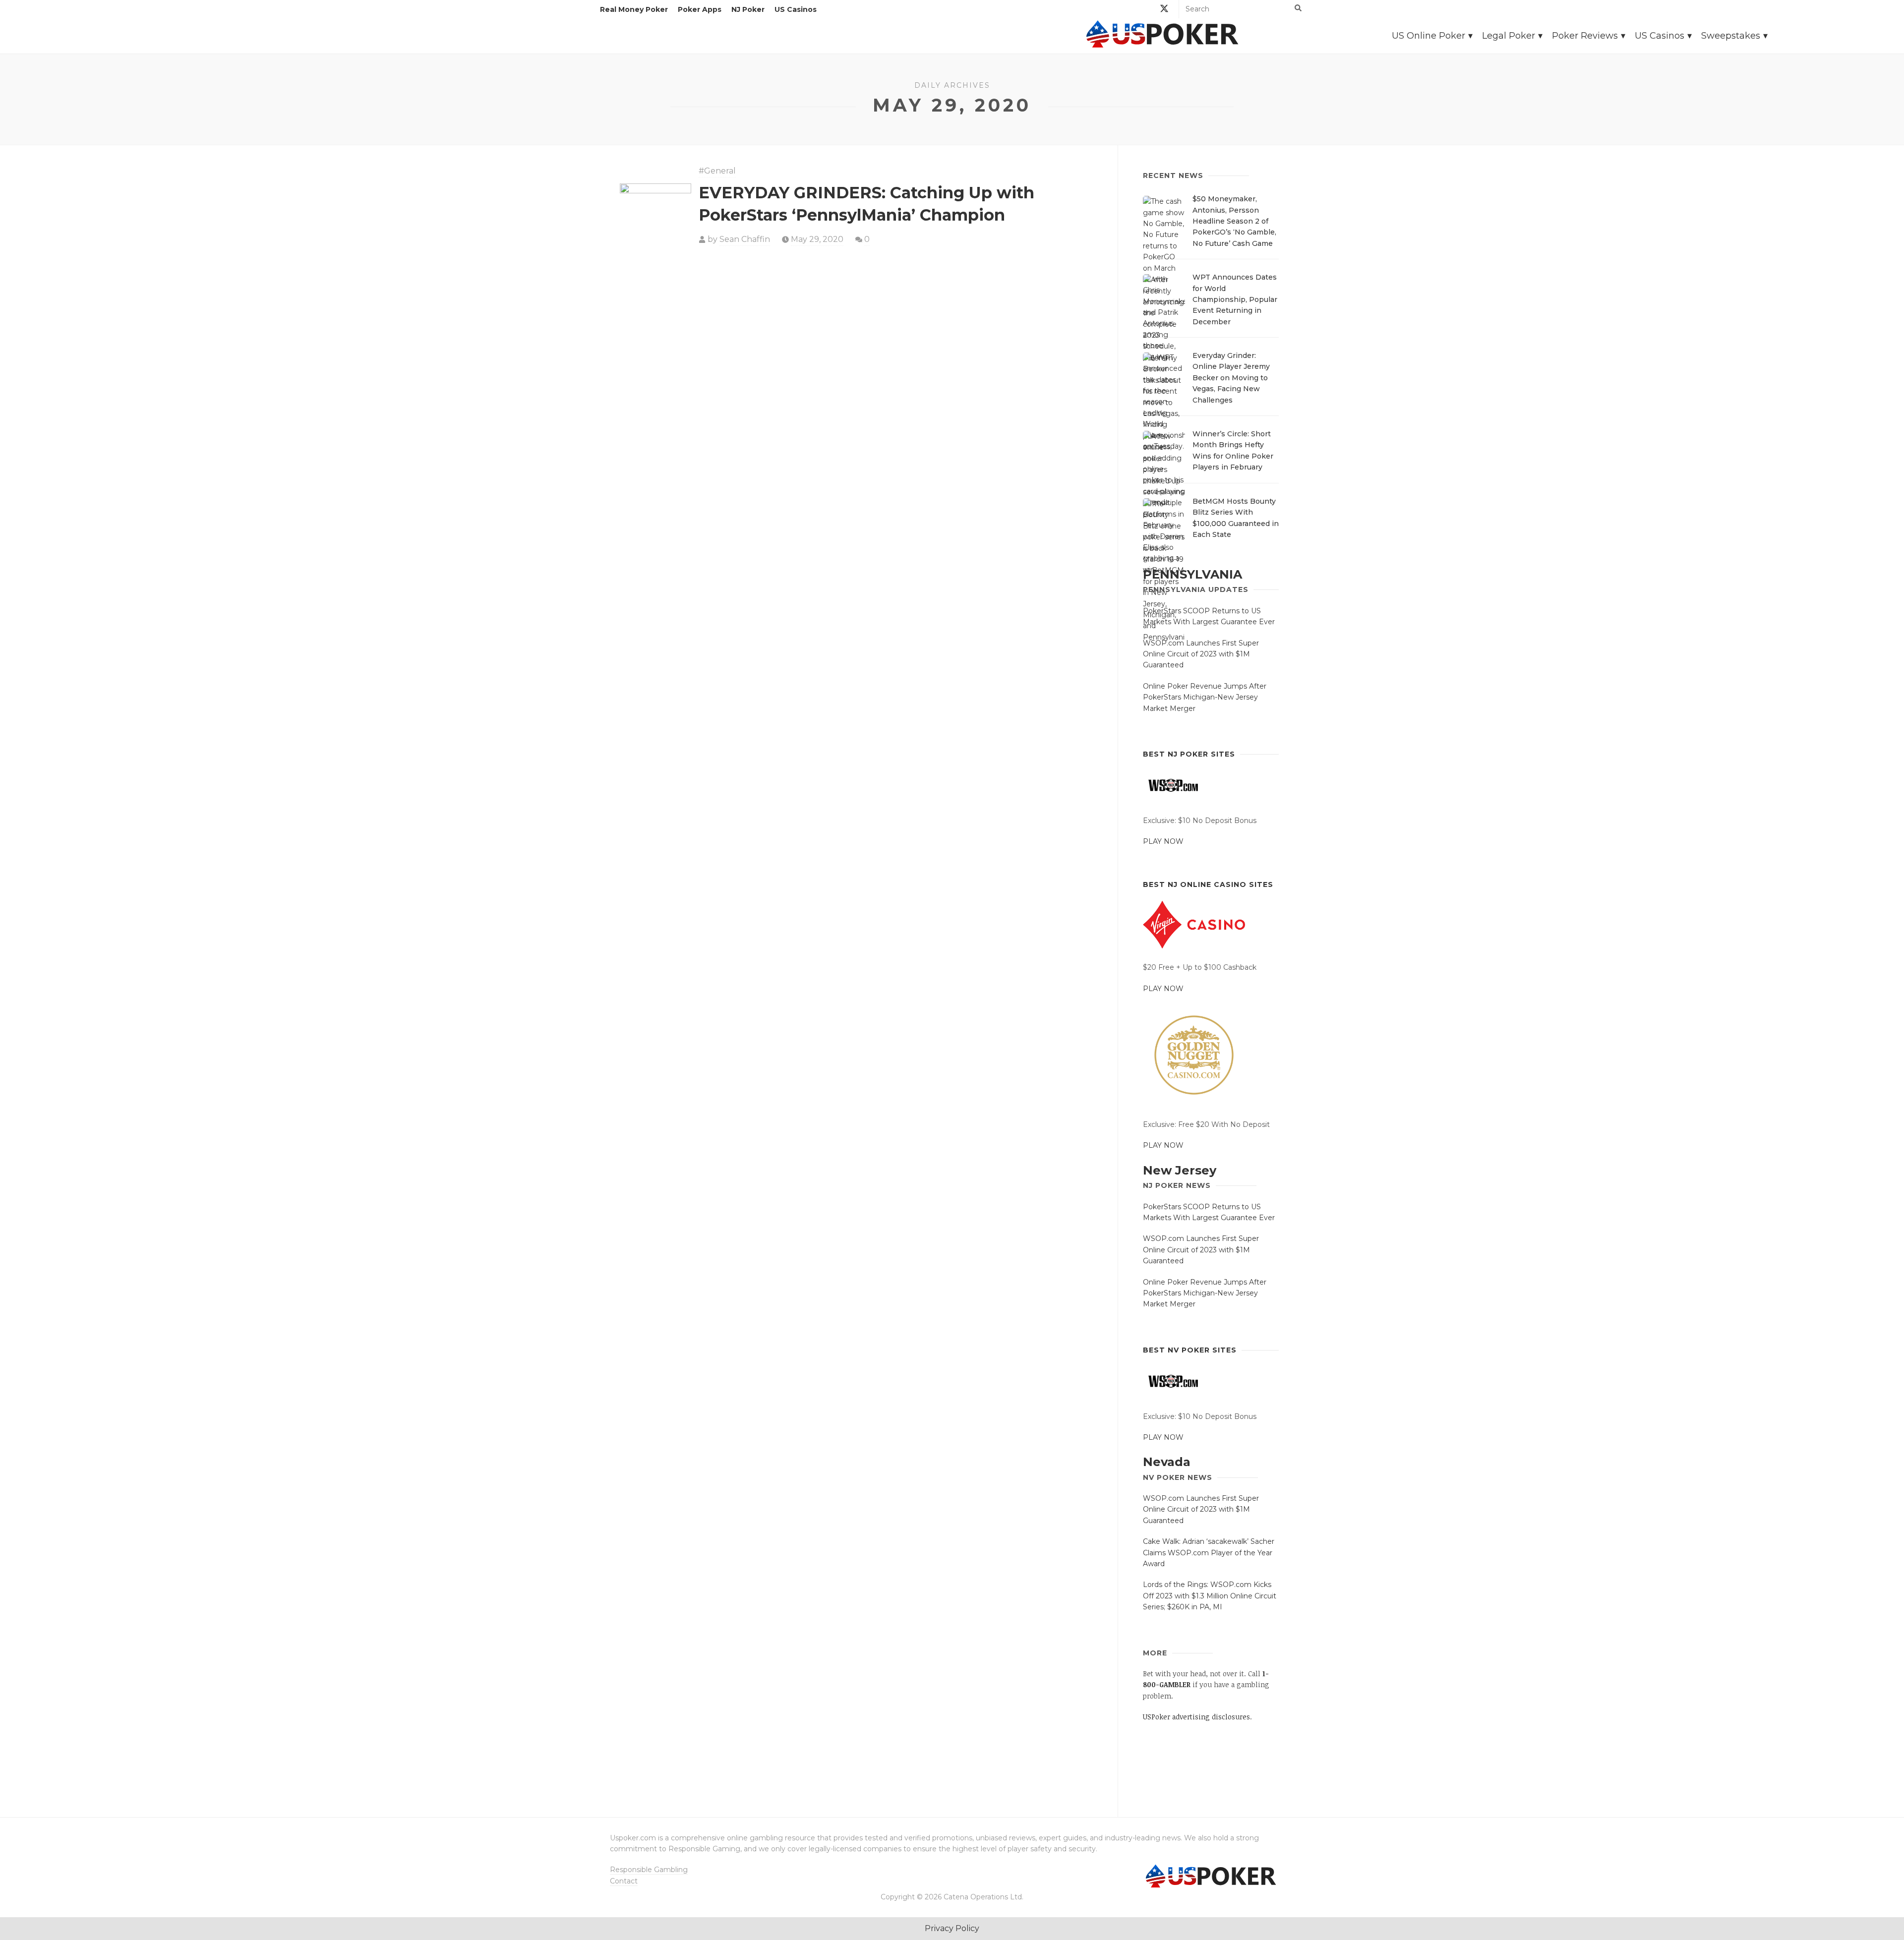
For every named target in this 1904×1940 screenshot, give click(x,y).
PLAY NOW (1163, 841)
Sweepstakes (1731, 36)
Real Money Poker (634, 9)
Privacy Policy (952, 1928)
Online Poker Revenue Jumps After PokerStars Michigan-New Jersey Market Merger (1205, 697)
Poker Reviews (1585, 36)
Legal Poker (1509, 36)
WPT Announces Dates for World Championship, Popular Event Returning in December (1235, 299)
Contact (624, 1881)
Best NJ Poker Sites (1189, 754)
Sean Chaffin (745, 239)
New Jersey (1180, 1170)
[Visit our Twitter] (1164, 10)
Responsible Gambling (649, 1870)
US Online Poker (1428, 36)
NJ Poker (748, 9)
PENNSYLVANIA (1192, 574)
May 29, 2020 (817, 239)
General (720, 171)
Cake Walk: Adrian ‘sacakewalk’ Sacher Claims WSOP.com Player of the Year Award (1209, 1553)
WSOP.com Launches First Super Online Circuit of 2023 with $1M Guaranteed (1201, 654)
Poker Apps (700, 9)
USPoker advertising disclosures (1196, 1717)
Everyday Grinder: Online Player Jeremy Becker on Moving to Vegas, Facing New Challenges (1231, 378)
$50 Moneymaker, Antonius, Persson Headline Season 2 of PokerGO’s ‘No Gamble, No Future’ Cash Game (1234, 221)
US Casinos (796, 9)
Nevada (1167, 1462)
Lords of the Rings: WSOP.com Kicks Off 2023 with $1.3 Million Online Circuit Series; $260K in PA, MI (1210, 1596)
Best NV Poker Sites (1190, 1350)
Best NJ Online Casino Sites (1208, 884)
